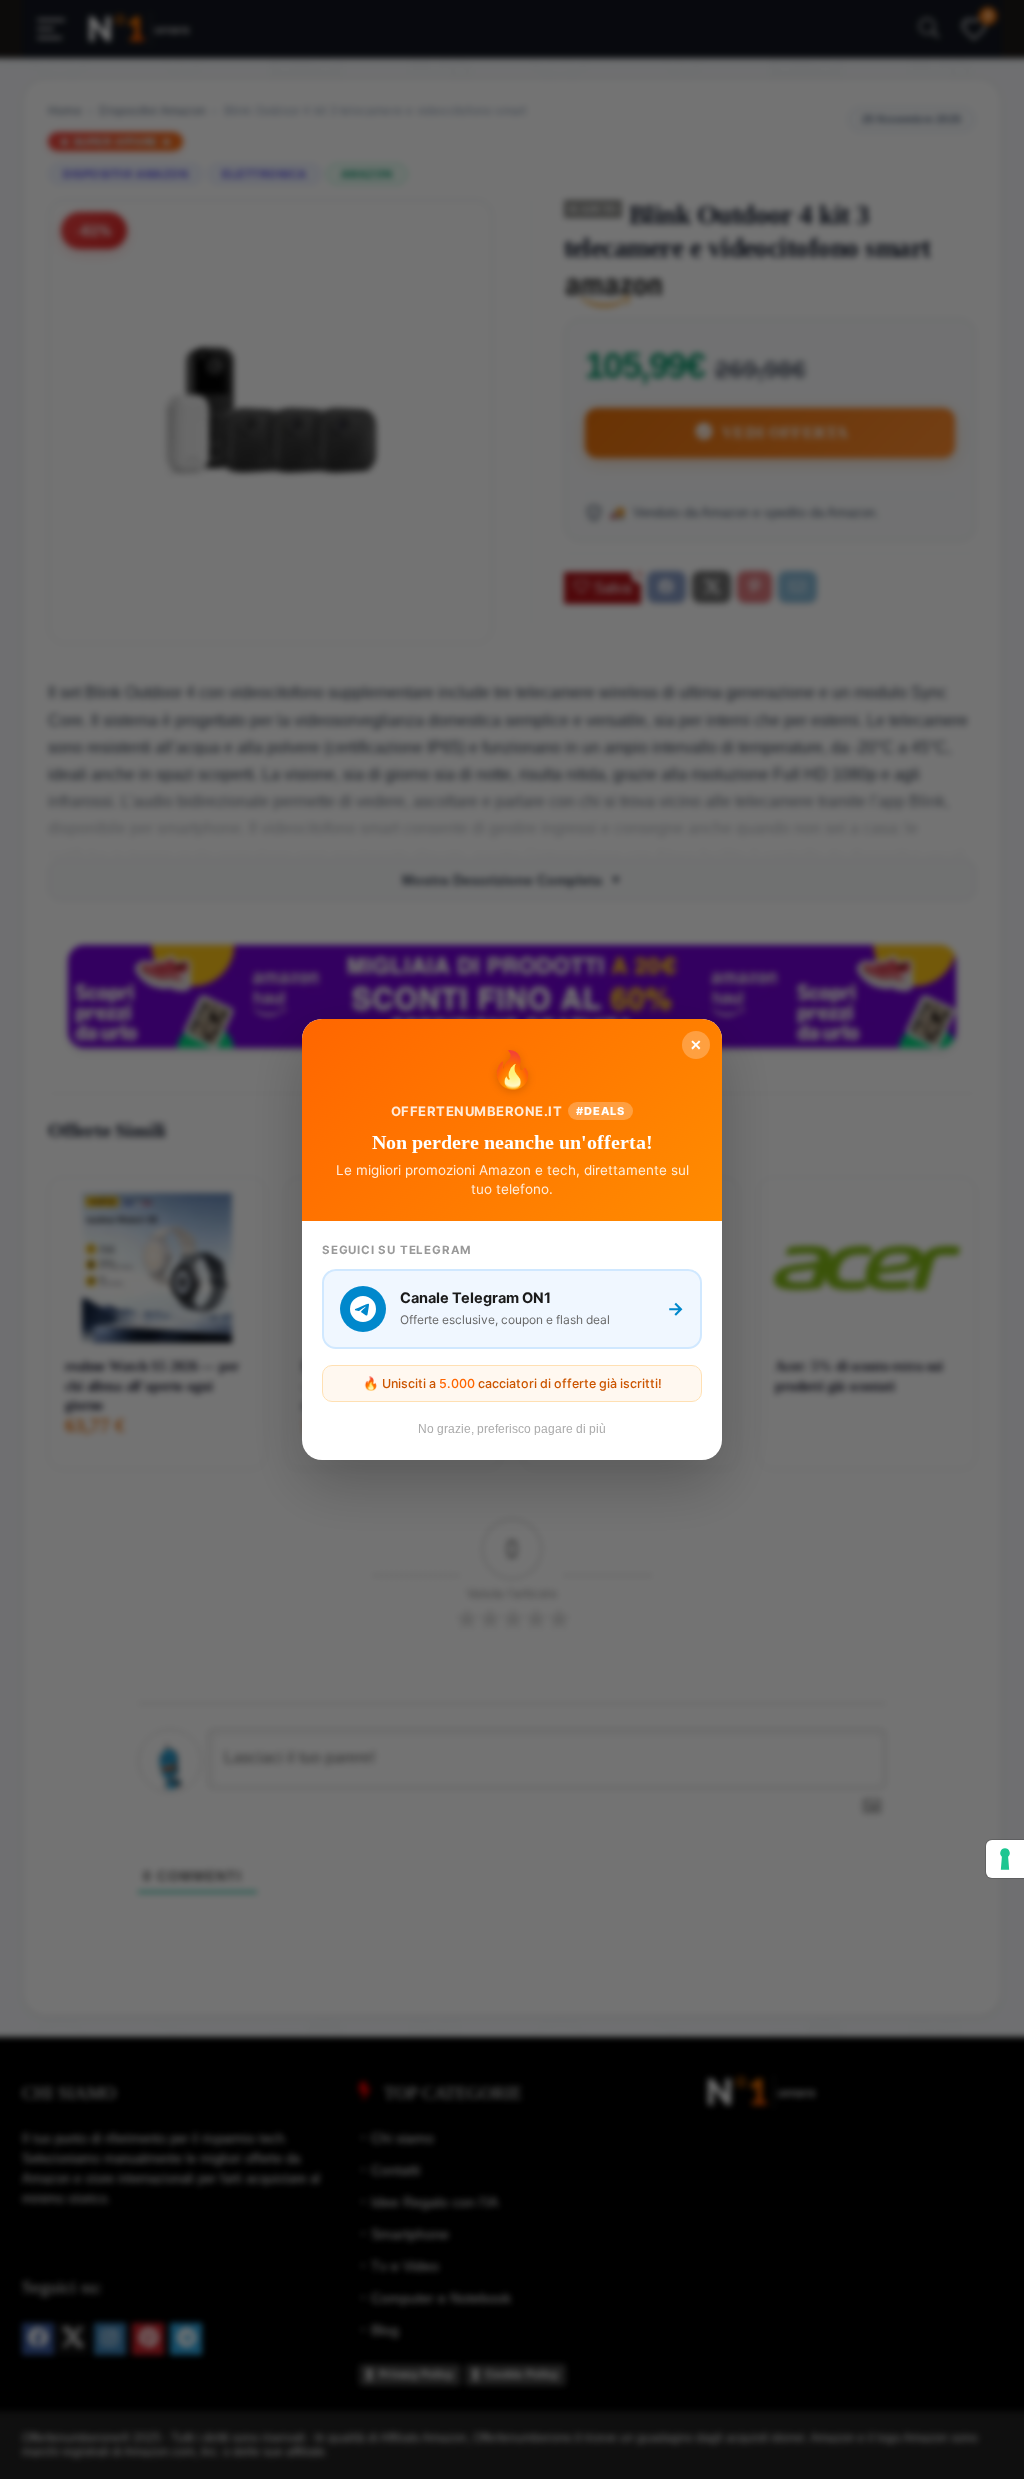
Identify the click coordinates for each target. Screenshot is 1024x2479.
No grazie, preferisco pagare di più (512, 1429)
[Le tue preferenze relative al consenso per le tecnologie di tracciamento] (1005, 1859)
